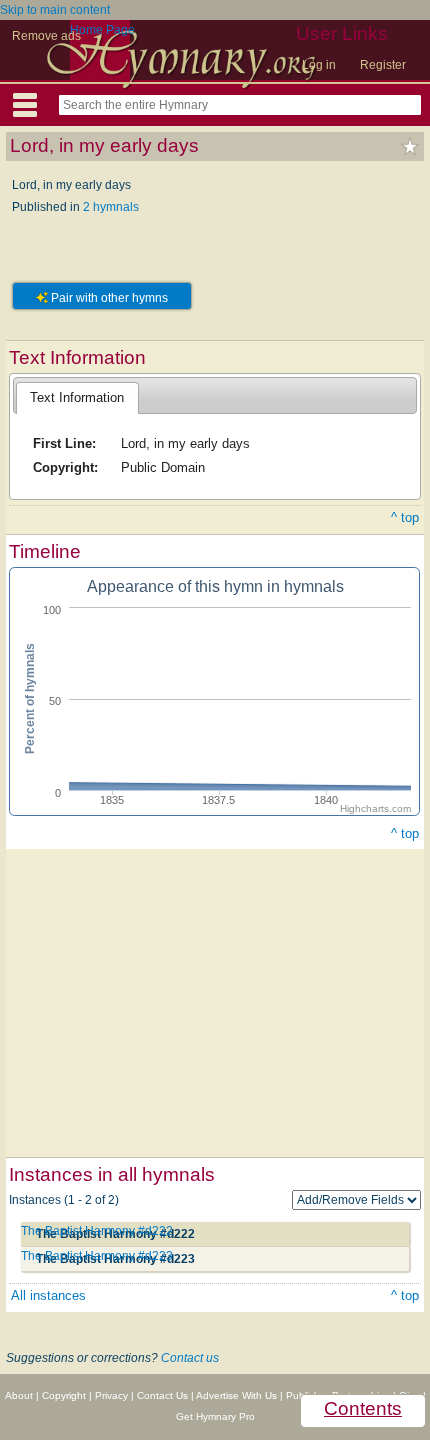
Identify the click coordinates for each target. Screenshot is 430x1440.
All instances (48, 1295)
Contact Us (162, 1395)
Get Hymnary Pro (215, 1416)
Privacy (111, 1395)
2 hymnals (111, 207)
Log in (319, 65)
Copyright (64, 1395)
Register (383, 65)
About (19, 1395)
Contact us (190, 1358)
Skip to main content (55, 10)
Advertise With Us (236, 1395)
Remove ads (46, 36)
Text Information (77, 397)
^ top (405, 517)
